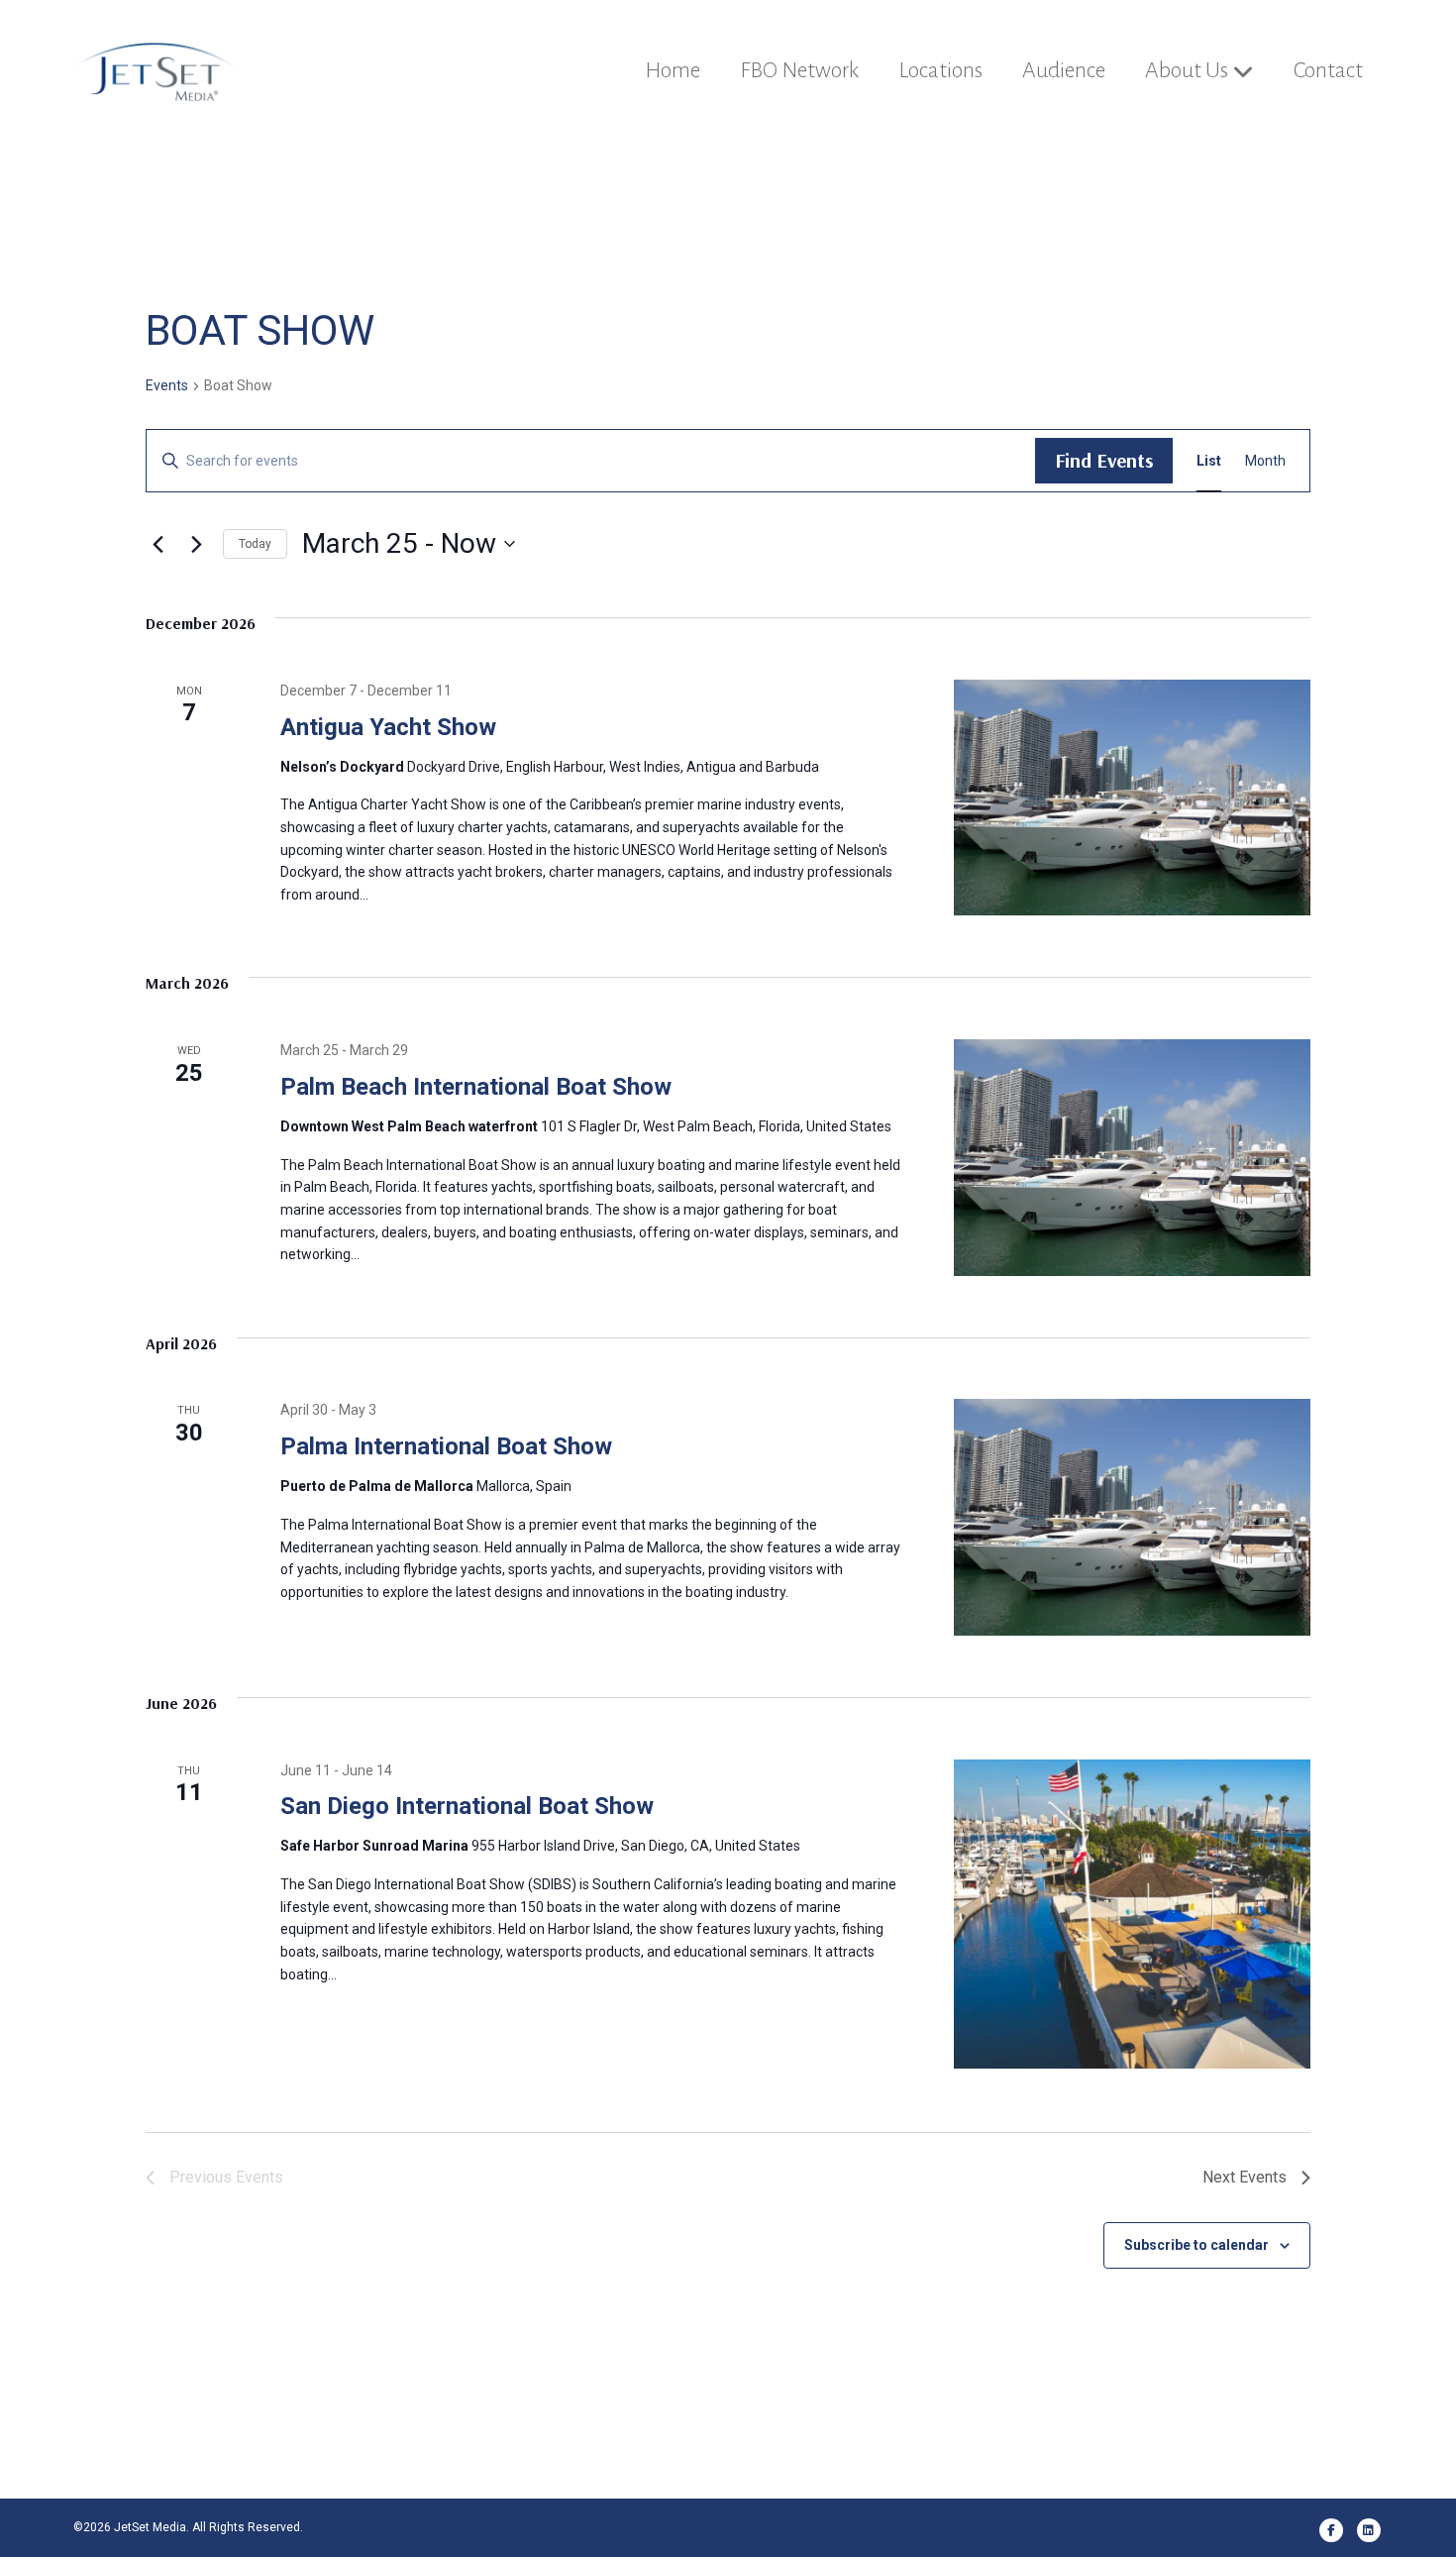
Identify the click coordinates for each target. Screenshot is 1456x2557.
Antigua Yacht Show (388, 727)
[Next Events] (196, 544)
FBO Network (799, 70)
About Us (1187, 70)
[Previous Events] (157, 544)
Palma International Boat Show (446, 1446)
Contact (1328, 70)
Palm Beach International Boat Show (476, 1087)
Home (673, 70)
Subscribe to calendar (1196, 2245)
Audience (1064, 70)
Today (255, 544)
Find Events (1104, 460)
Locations (940, 70)
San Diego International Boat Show (467, 1806)
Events (167, 385)
